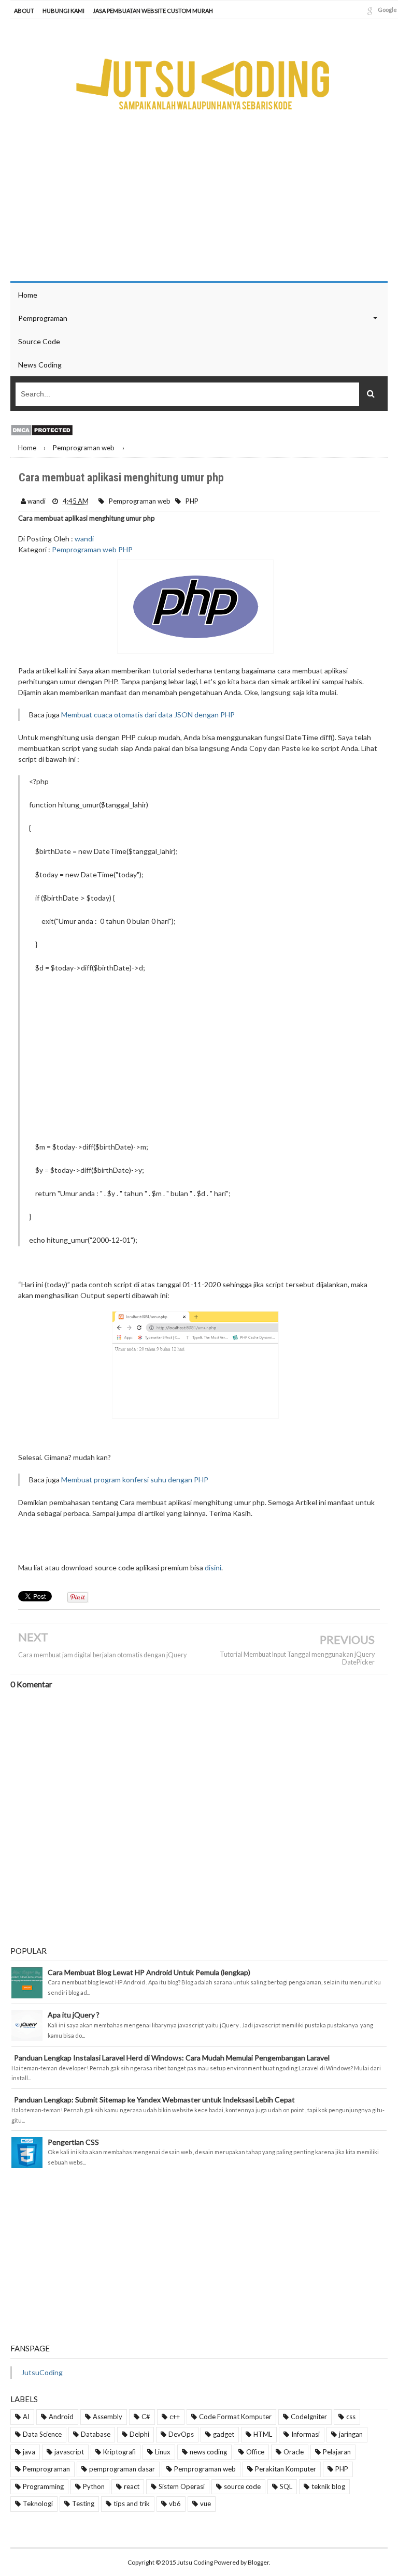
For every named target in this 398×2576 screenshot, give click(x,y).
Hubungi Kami (63, 11)
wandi (84, 539)
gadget (224, 2434)
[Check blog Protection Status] (42, 429)
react (132, 2486)
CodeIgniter (309, 2417)
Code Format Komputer (235, 2417)
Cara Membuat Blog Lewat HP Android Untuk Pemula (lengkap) (149, 1972)
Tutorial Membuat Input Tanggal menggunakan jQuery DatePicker (297, 1658)
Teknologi (38, 2504)
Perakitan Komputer (286, 2469)
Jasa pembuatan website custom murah (153, 11)
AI (26, 2417)
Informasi (305, 2434)
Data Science (42, 2434)
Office (255, 2452)
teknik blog (328, 2486)
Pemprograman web (140, 501)
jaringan (351, 2434)
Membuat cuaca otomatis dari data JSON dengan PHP (148, 715)
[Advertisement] (210, 1057)
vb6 (175, 2504)
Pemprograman (46, 2469)
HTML (263, 2434)
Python (94, 2486)
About (24, 11)
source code (242, 2486)
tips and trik (132, 2504)
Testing (83, 2504)
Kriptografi (119, 2452)
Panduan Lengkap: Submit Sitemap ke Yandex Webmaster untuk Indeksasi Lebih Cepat (154, 2100)
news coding (208, 2452)
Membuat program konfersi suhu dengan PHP (135, 1480)
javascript (69, 2452)
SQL (286, 2486)
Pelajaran (337, 2452)
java (29, 2452)
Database (96, 2434)
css (351, 2417)
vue (205, 2504)
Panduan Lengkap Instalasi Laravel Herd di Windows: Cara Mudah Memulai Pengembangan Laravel (172, 2058)
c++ (175, 2417)
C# (146, 2417)
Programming (43, 2486)
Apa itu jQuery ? (74, 2015)
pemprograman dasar (122, 2469)
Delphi (139, 2434)
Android (61, 2417)
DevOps (181, 2434)
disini (213, 1567)
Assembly (108, 2417)
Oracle (294, 2452)
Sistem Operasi (182, 2486)
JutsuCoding (42, 2372)
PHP (192, 501)
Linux (163, 2452)
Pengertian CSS (73, 2142)
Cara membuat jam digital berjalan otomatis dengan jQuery (102, 1655)
